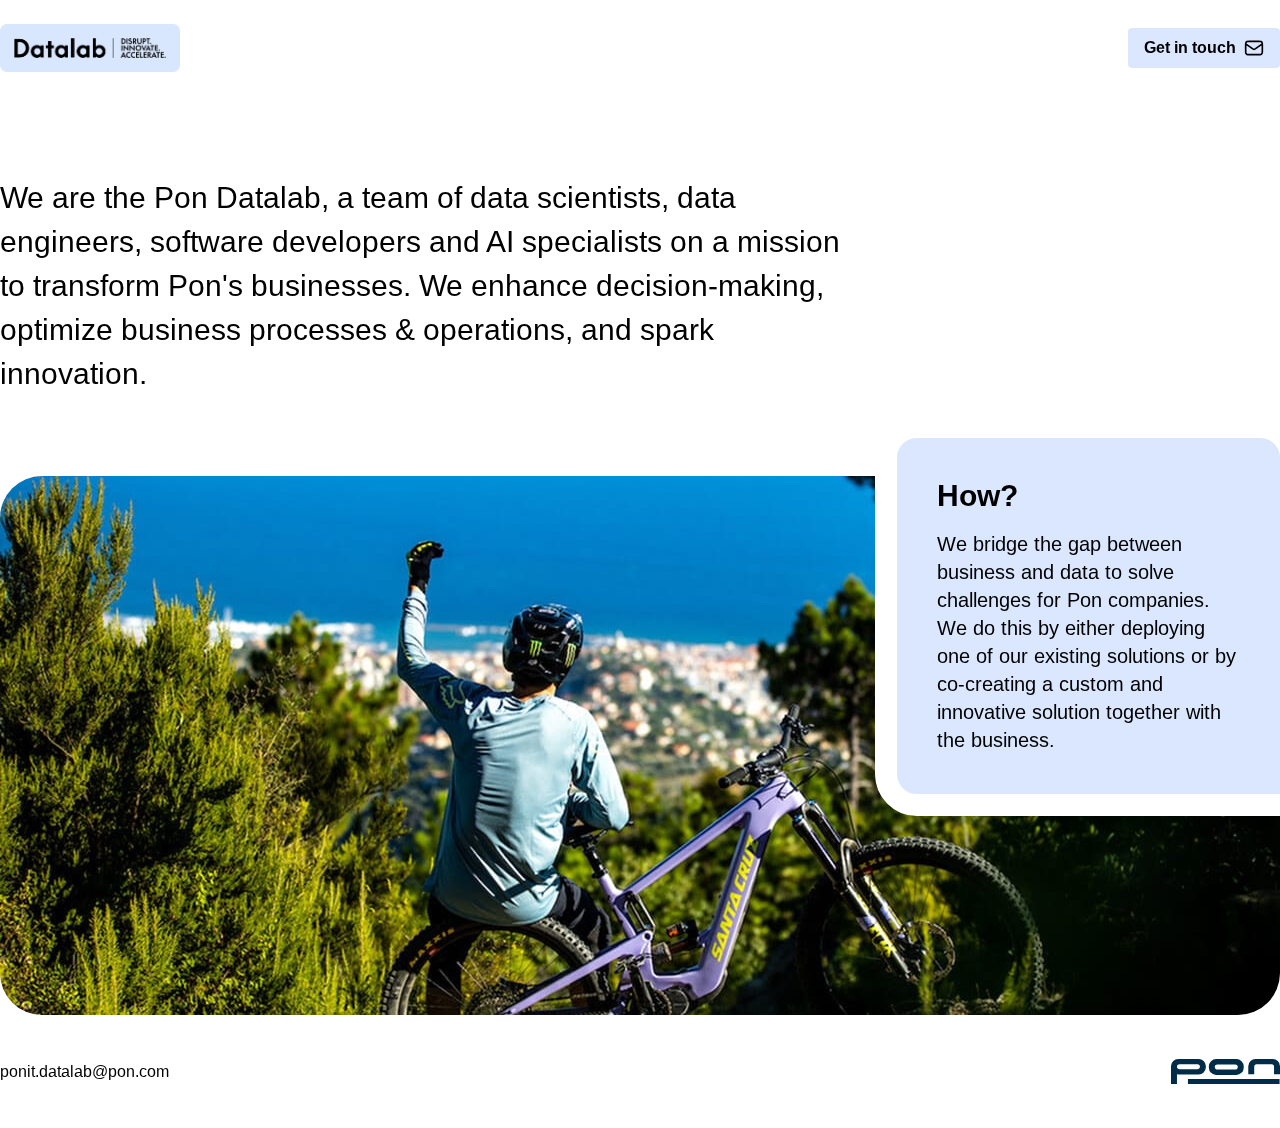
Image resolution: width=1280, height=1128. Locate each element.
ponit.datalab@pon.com (84, 1071)
